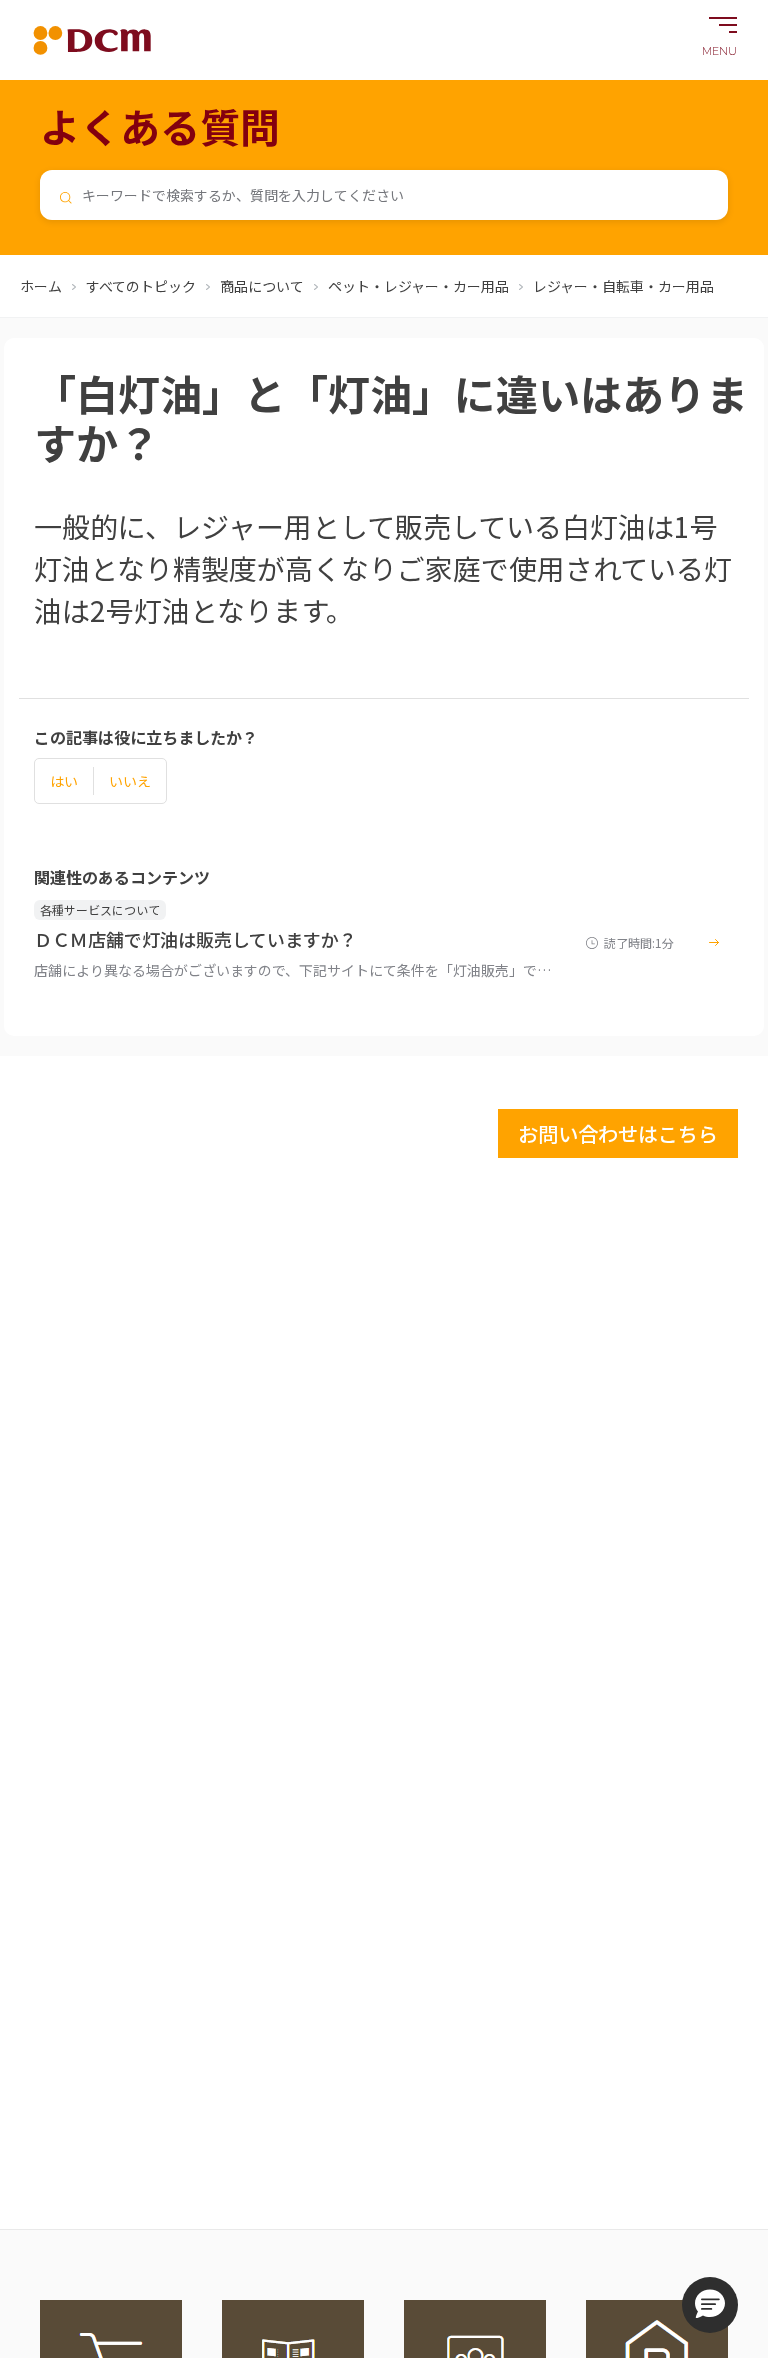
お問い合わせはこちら (618, 1133)
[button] (710, 2305)
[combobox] (384, 195)
